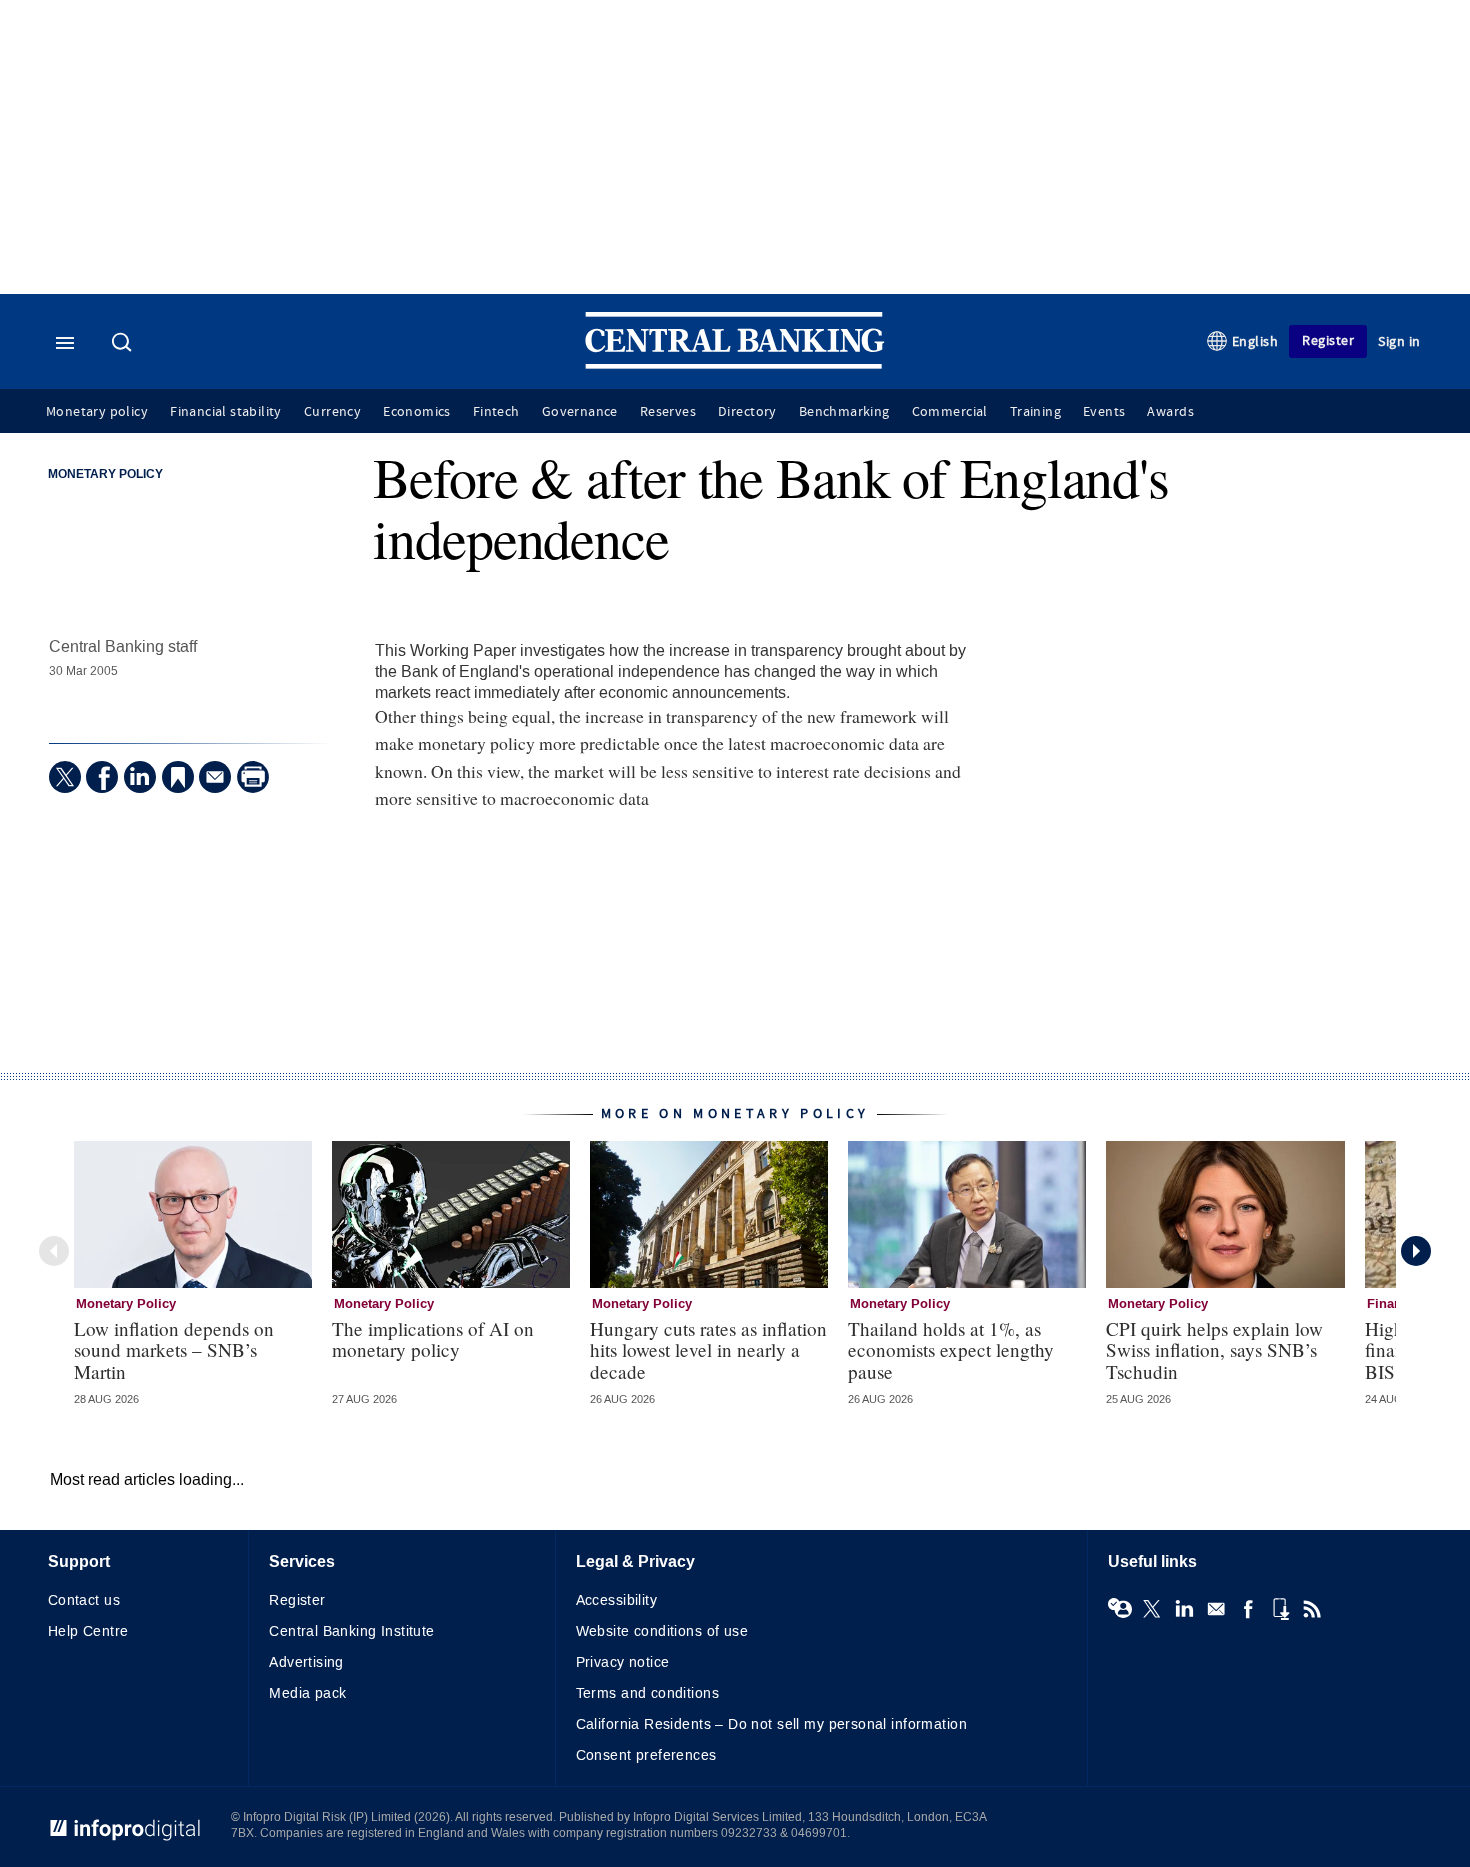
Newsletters (1216, 1609)
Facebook (1248, 1609)
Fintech (496, 412)
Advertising (306, 1662)
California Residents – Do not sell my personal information (771, 1724)
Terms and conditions (647, 1693)
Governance (580, 412)
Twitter (1152, 1609)
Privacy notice (623, 1662)
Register (1328, 340)
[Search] (124, 344)
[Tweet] (65, 777)
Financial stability (226, 412)
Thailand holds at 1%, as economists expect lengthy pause (951, 1349)
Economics (417, 412)
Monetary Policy (105, 475)
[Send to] (215, 777)
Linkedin (1184, 1609)
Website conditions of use (662, 1631)
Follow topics (1120, 1609)
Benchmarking (844, 412)
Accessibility (616, 1600)
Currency (332, 412)
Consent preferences (646, 1755)
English (1255, 341)
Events (1104, 412)
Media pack (307, 1693)
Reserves (668, 412)
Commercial (950, 412)
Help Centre (88, 1631)
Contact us (84, 1600)
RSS (1312, 1609)
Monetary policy (97, 412)
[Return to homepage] (735, 364)
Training (1035, 412)
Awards (1170, 412)
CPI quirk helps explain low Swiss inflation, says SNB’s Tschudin (1214, 1349)
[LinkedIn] (140, 777)
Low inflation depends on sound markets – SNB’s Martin (174, 1349)
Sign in (1399, 341)
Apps (1280, 1609)
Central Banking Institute (352, 1631)
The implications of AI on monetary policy (433, 1339)
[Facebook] (102, 777)
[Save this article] (178, 777)
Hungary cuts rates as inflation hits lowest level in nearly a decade (708, 1349)
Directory (747, 412)
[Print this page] (253, 777)
